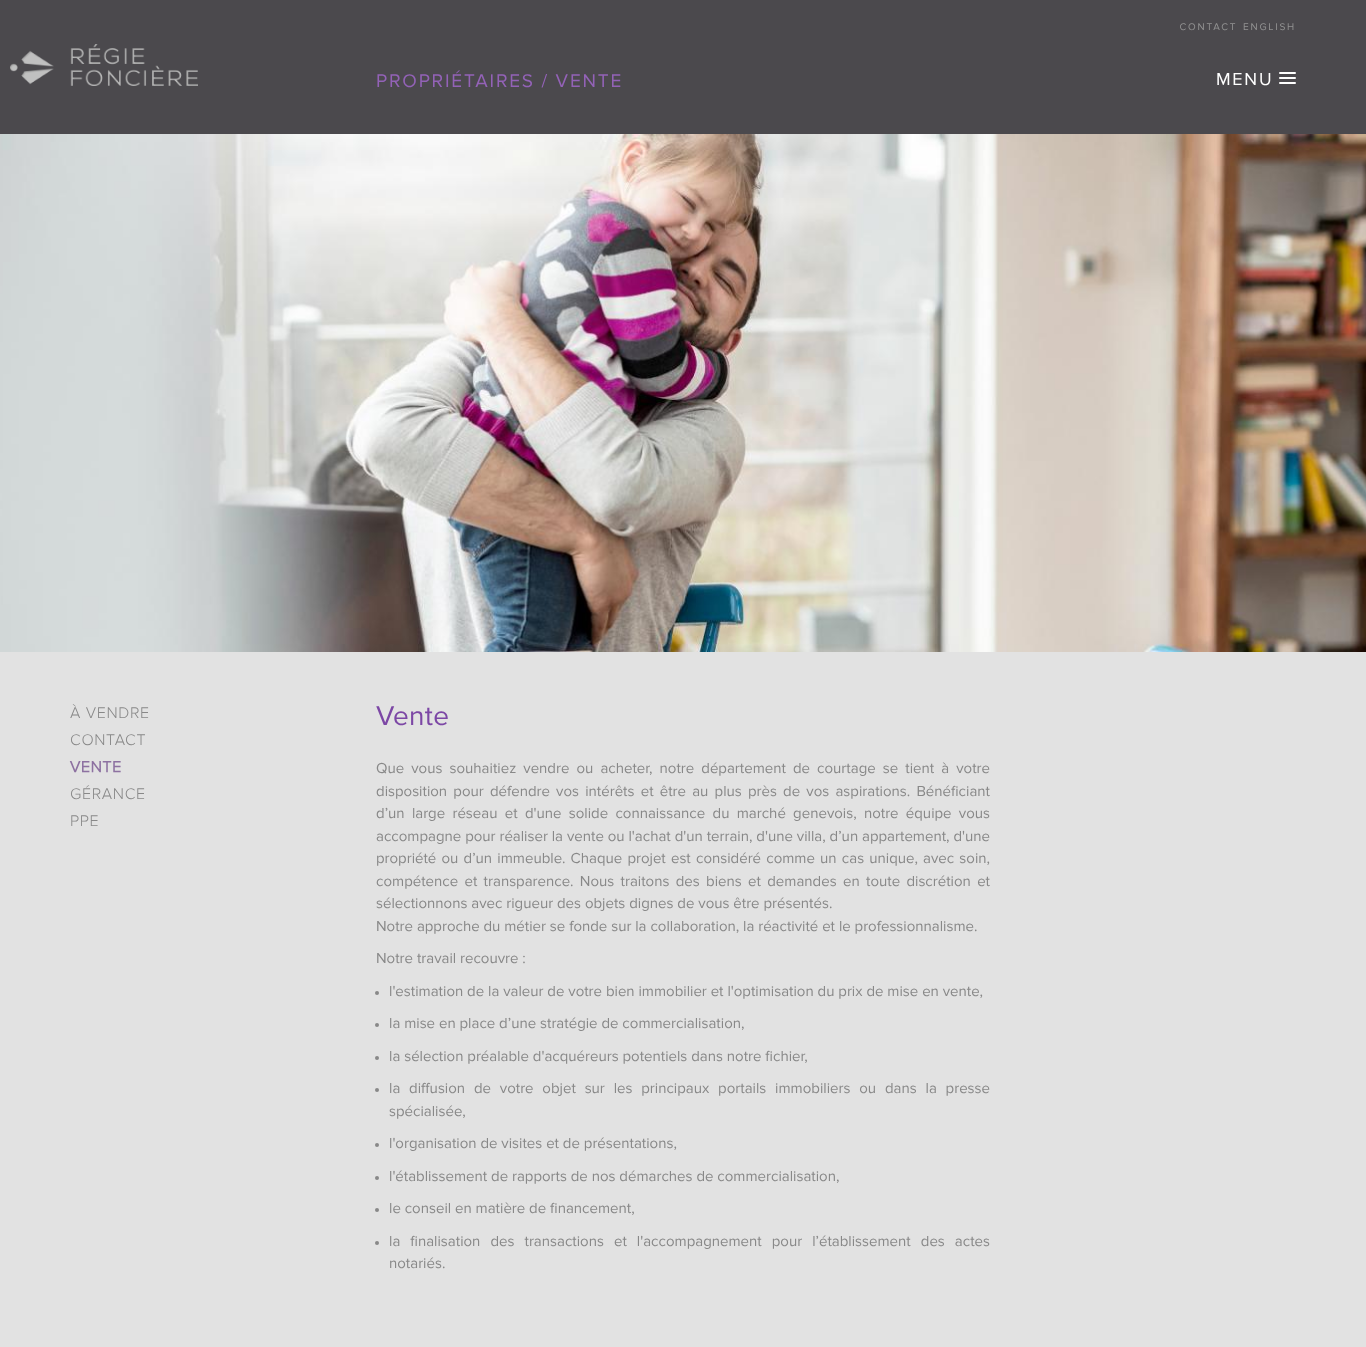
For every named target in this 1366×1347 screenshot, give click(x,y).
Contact (1209, 28)
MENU (1244, 81)
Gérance (108, 795)
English (1269, 28)
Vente (96, 768)
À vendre (110, 714)
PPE (84, 822)
